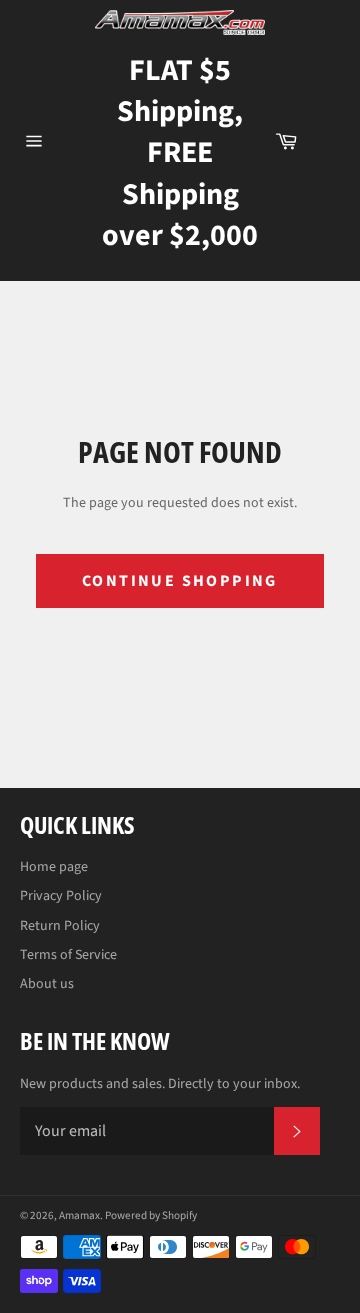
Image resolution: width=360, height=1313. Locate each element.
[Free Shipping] (328, 141)
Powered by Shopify (151, 1215)
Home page (54, 867)
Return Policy (60, 926)
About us (47, 984)
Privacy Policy (61, 896)
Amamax (79, 1215)
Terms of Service (68, 955)
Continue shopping (180, 581)
